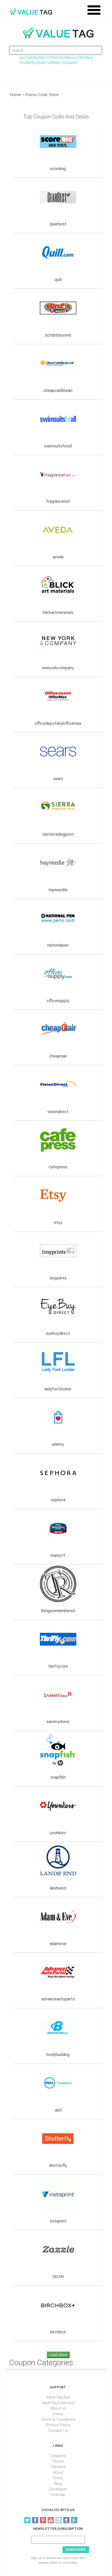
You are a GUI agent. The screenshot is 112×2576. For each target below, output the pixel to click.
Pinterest (43, 2520)
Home (15, 95)
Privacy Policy (58, 2425)
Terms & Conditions (58, 2419)
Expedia (31, 57)
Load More (58, 2355)
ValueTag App (58, 2397)
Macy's (44, 57)
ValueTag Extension (58, 2403)
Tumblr (66, 2520)
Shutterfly (27, 63)
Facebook (35, 2520)
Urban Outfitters (48, 63)
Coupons (58, 2456)
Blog (58, 2484)
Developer (58, 2489)
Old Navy (85, 57)
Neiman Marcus (64, 57)
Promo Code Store (42, 95)
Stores (58, 2461)
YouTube (51, 2520)
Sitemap (58, 2495)
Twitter (27, 2520)
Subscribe (76, 2549)
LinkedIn (59, 2520)
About (58, 2472)
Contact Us (58, 2431)
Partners (58, 2467)
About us (58, 2408)
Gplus (74, 2520)
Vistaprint (70, 63)
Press (58, 2414)
